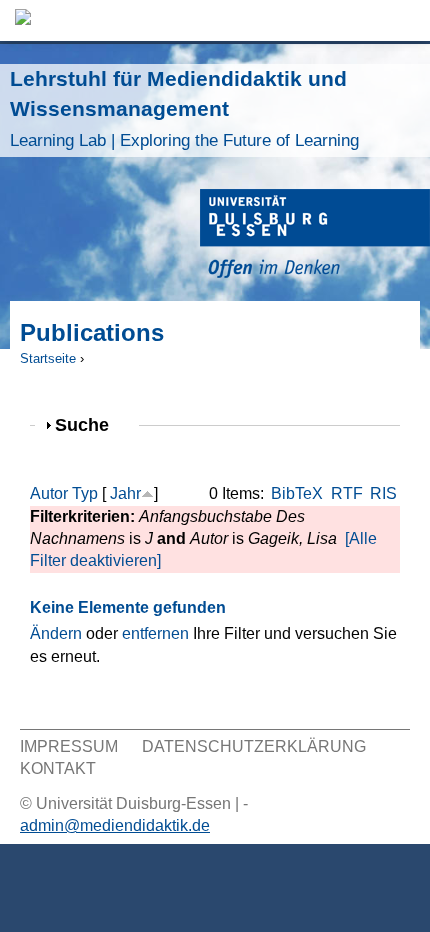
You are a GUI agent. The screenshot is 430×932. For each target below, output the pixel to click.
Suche (90, 424)
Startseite (48, 358)
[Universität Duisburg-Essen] (315, 236)
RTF (347, 493)
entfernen (155, 633)
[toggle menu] (405, 20)
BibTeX (297, 493)
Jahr (125, 493)
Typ (85, 493)
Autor (49, 493)
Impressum (69, 746)
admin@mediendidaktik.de (115, 825)
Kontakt (58, 768)
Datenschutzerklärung (254, 746)
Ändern (56, 633)
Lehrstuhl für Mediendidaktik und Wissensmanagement (184, 108)
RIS (383, 493)
